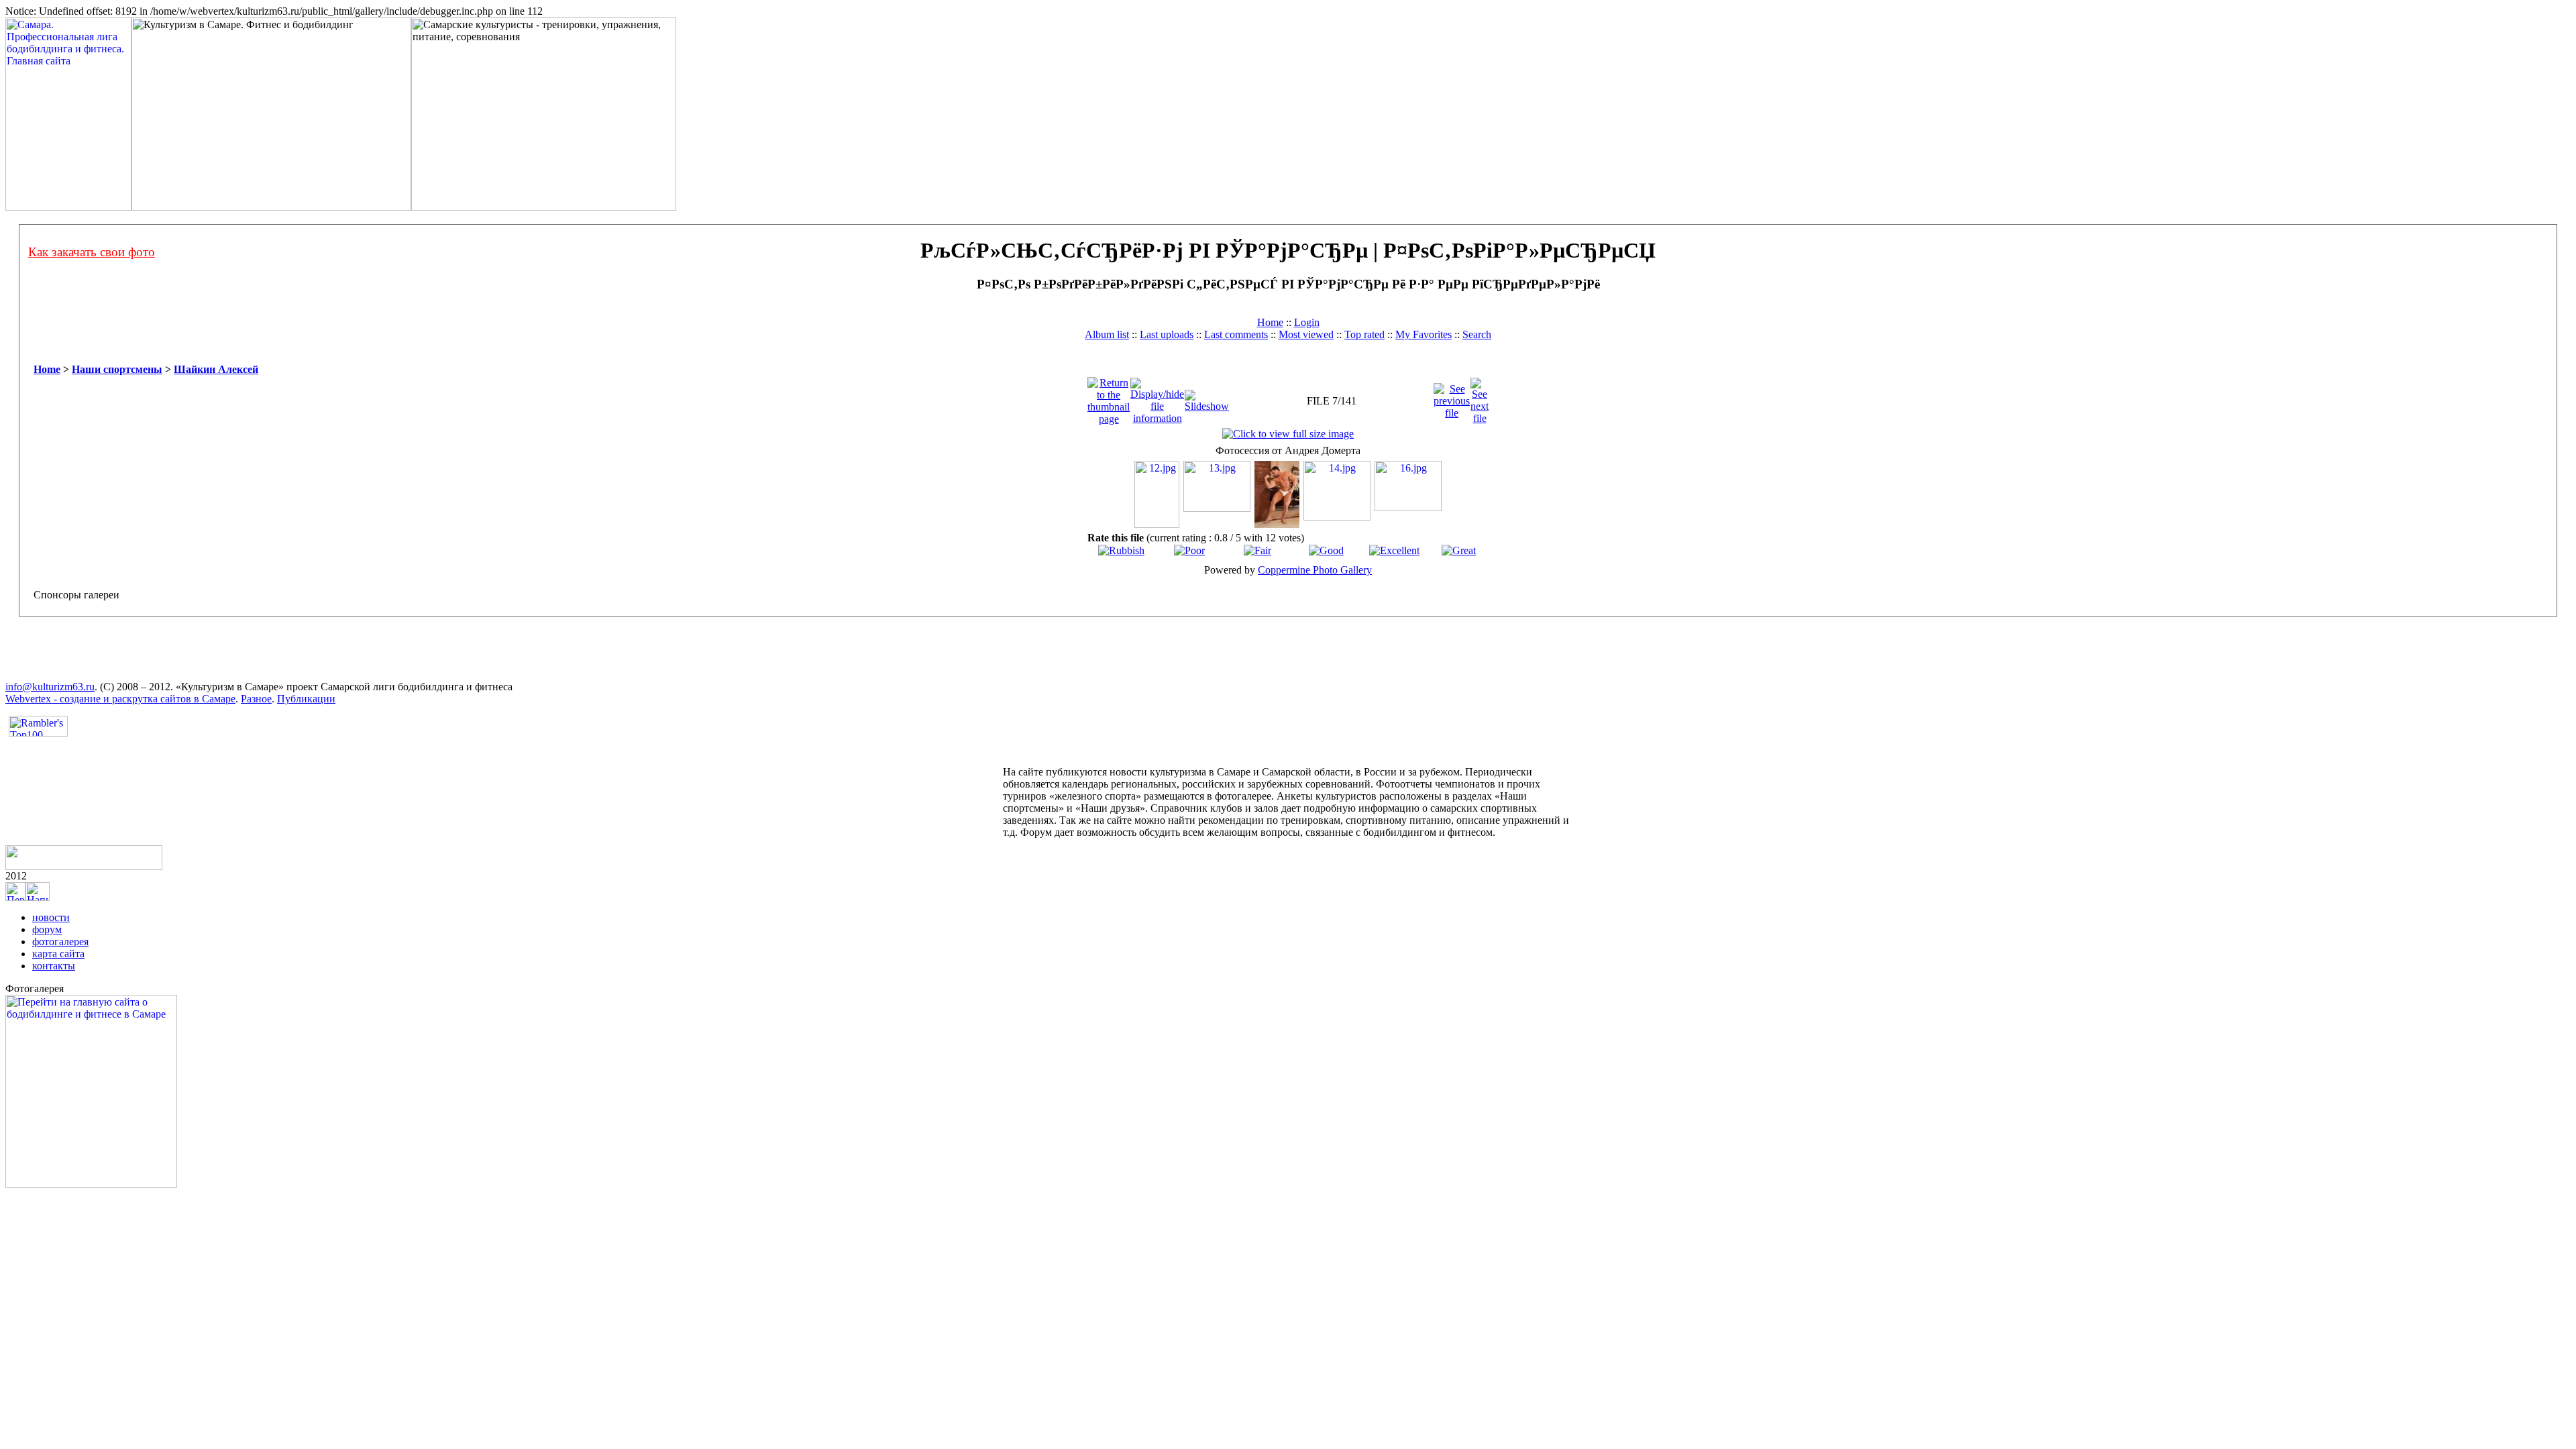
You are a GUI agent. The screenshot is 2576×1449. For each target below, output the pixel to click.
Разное (256, 699)
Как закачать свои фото (92, 252)
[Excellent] (1394, 550)
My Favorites (1424, 334)
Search (1477, 334)
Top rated (1364, 334)
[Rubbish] (1121, 550)
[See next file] (1480, 397)
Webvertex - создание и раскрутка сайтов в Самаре (120, 699)
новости (51, 917)
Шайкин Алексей (216, 369)
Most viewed (1306, 334)
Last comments (1236, 334)
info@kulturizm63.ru (50, 687)
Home (1270, 322)
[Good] (1326, 550)
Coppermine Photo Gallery (1315, 570)
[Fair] (1257, 550)
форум (47, 929)
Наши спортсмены (117, 369)
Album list (1107, 334)
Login (1307, 322)
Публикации (306, 699)
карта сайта (58, 954)
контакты (54, 966)
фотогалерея (60, 942)
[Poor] (1189, 550)
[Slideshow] (1207, 397)
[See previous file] (1452, 397)
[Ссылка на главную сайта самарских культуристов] (15, 897)
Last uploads (1167, 334)
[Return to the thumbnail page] (1109, 397)
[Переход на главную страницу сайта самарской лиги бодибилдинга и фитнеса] (91, 1184)
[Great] (1459, 550)
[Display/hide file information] (1157, 397)
